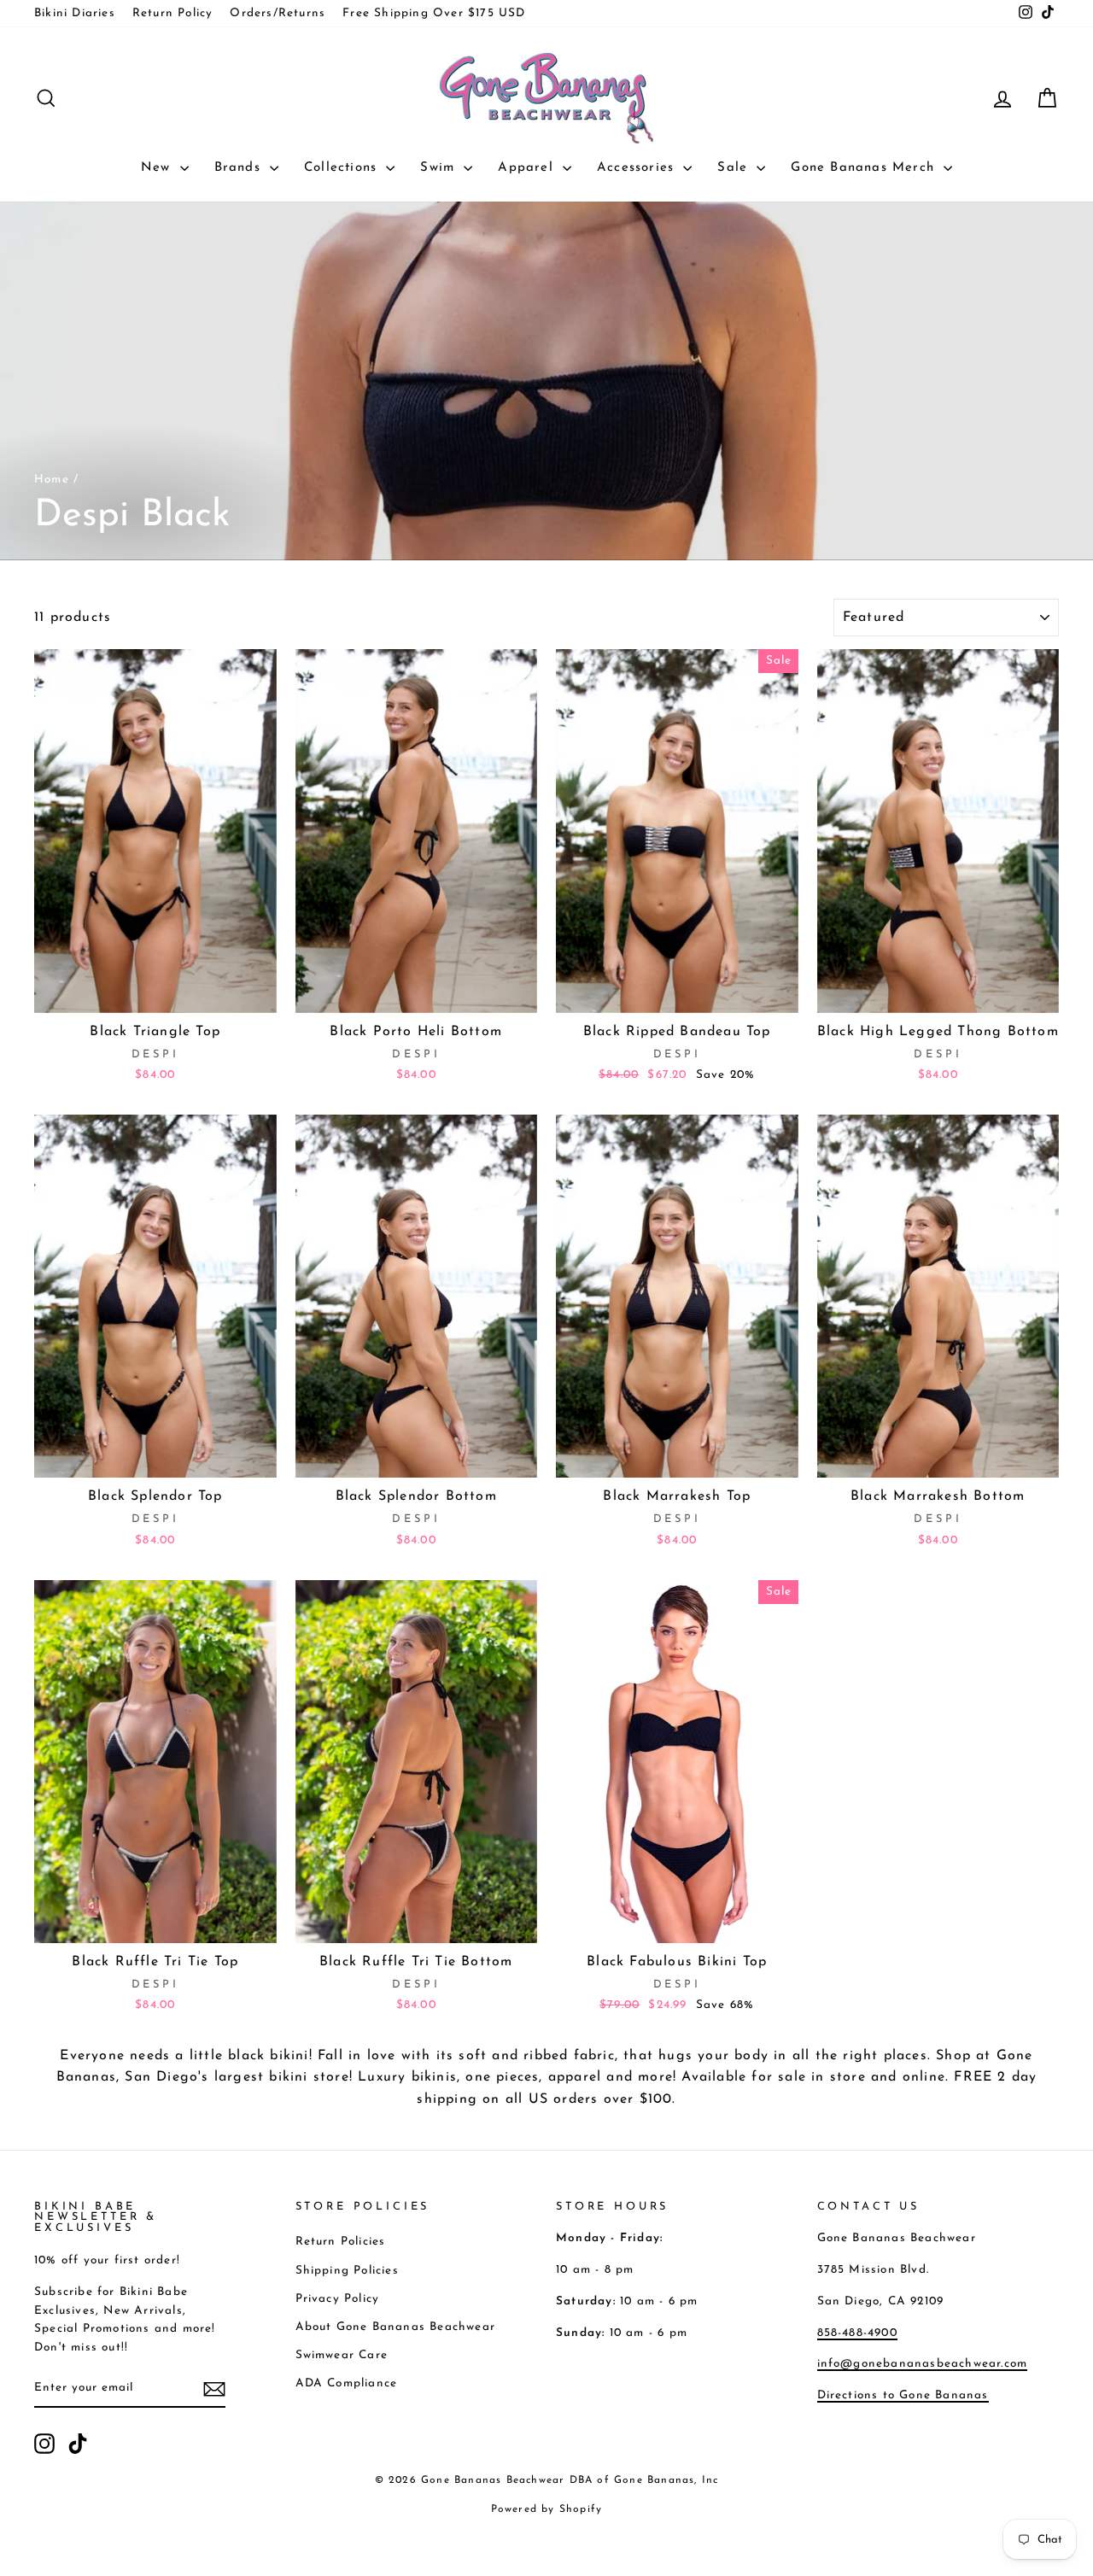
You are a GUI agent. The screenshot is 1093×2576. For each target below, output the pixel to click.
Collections (343, 168)
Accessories (638, 168)
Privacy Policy (338, 2299)
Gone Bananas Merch (865, 168)
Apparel (528, 168)
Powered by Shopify (547, 2509)
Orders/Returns (278, 13)
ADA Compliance (347, 2383)
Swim (440, 168)
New (158, 168)
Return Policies (341, 2242)
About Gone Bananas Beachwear (396, 2327)
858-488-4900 (857, 2333)
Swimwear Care (342, 2355)
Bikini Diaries (75, 13)
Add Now (155, 992)
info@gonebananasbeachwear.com (923, 2364)
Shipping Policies (347, 2271)
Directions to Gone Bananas (903, 2395)
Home (52, 480)
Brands (240, 168)
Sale (735, 168)
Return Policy (173, 13)
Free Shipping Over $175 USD (434, 13)
